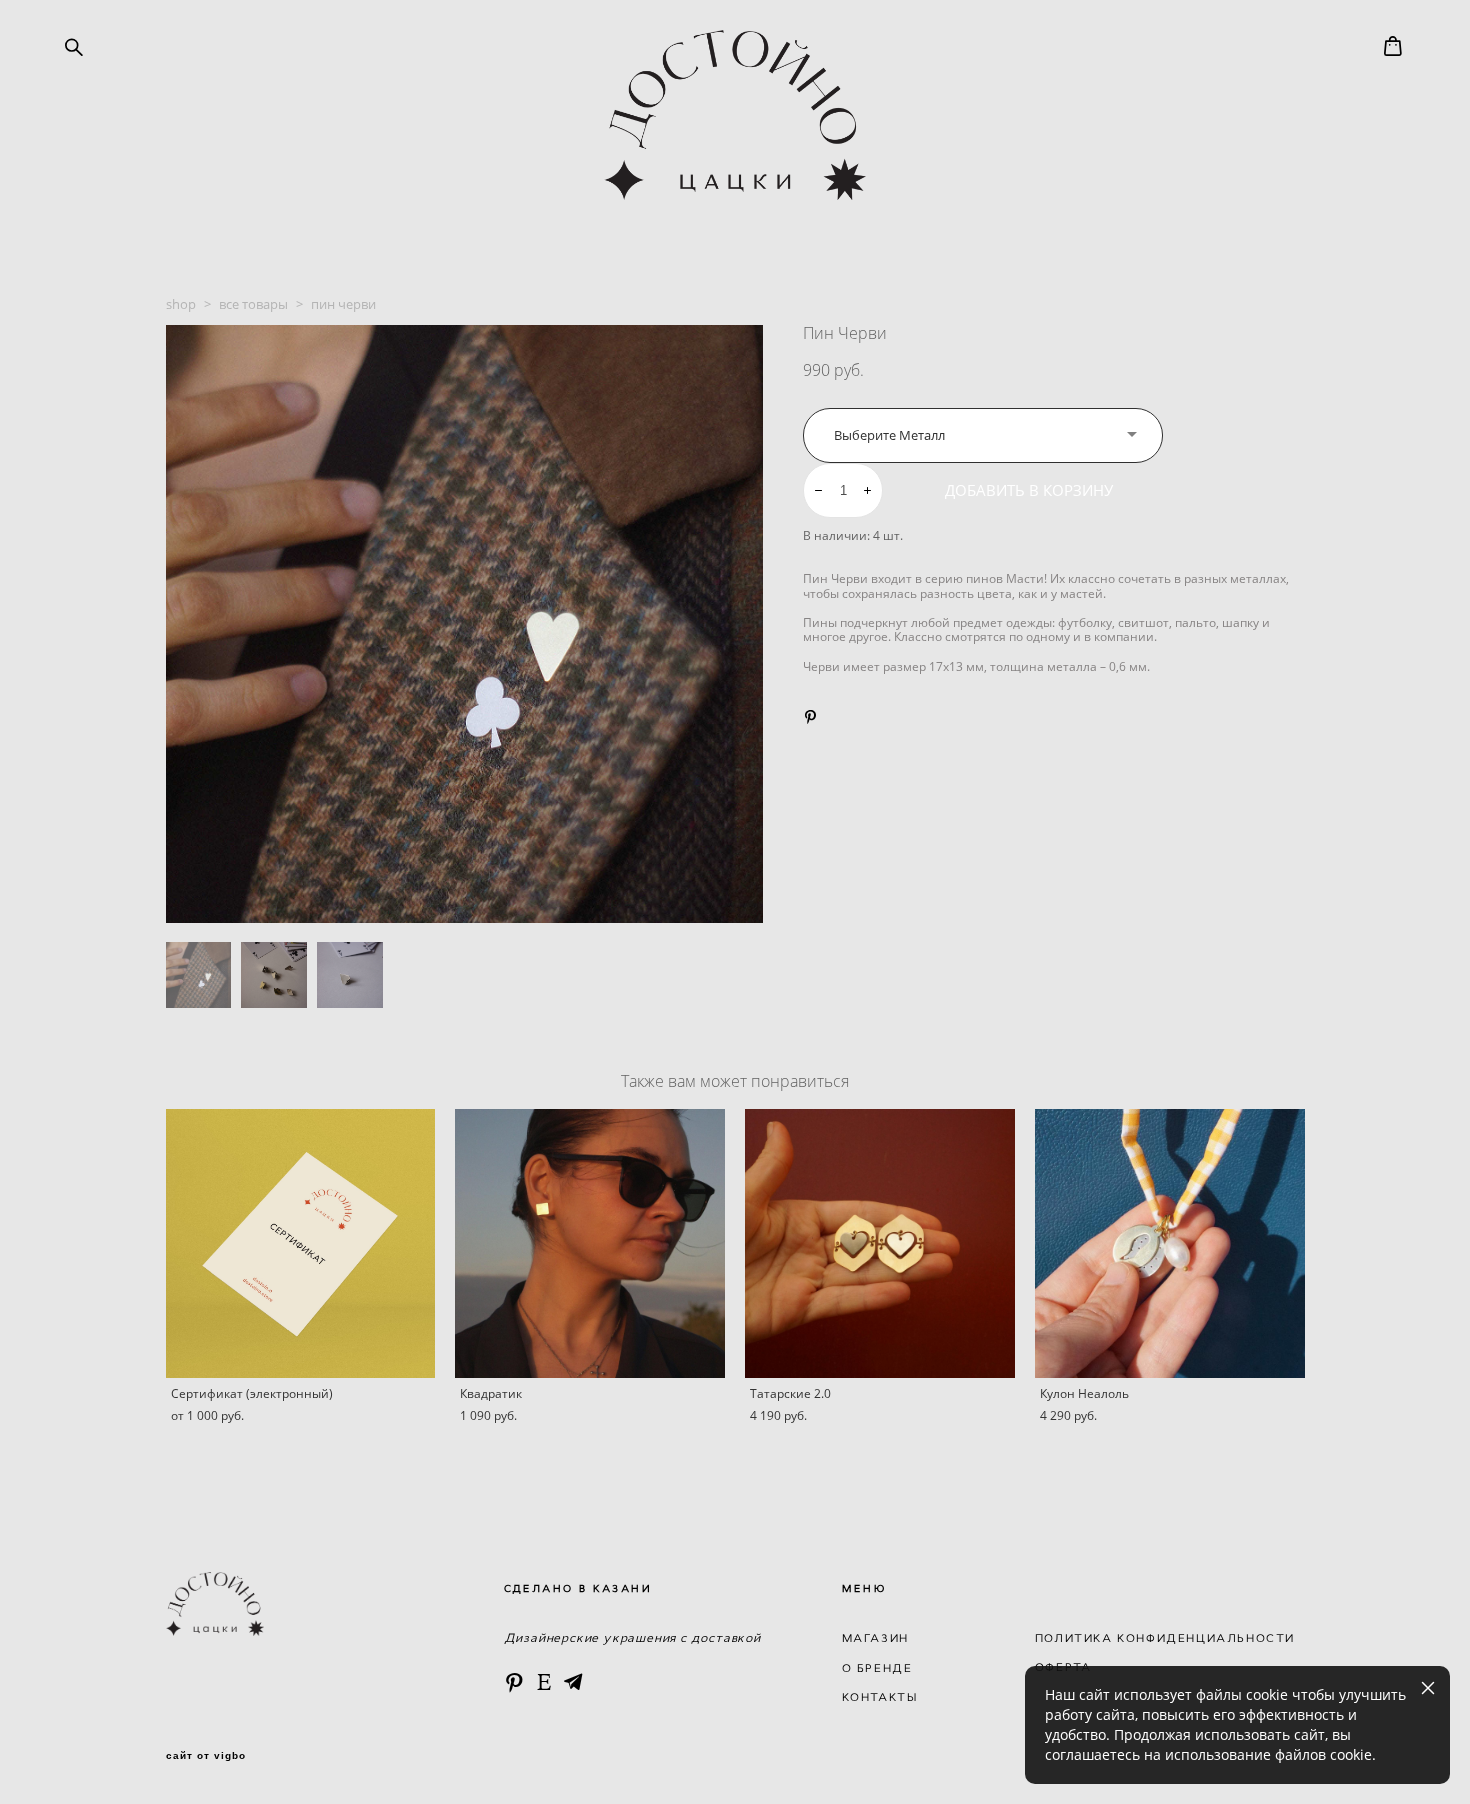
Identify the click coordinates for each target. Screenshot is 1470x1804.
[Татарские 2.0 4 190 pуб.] (880, 1243)
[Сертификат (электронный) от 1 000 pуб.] (301, 1243)
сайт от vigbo (206, 1756)
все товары (253, 304)
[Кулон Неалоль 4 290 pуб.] (1170, 1243)
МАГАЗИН (875, 1638)
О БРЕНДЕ (877, 1668)
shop (181, 304)
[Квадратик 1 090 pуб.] (590, 1243)
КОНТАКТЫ (880, 1697)
